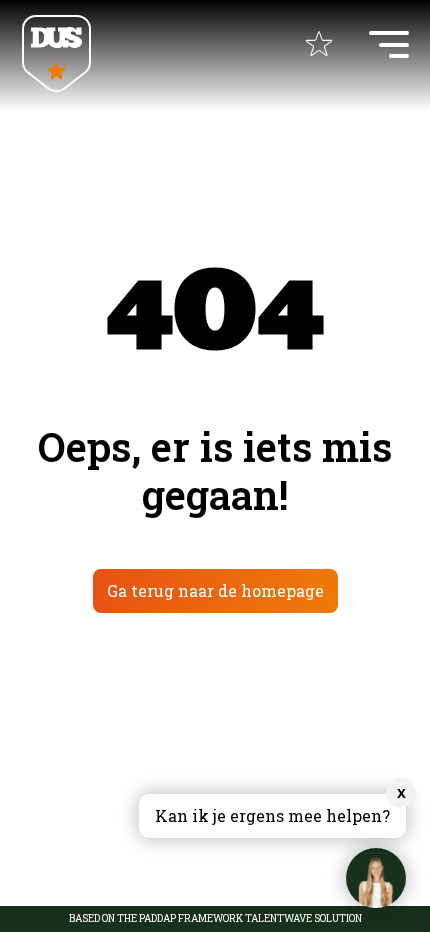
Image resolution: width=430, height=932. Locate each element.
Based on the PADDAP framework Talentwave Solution (215, 919)
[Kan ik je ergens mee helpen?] (376, 878)
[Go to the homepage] (56, 55)
